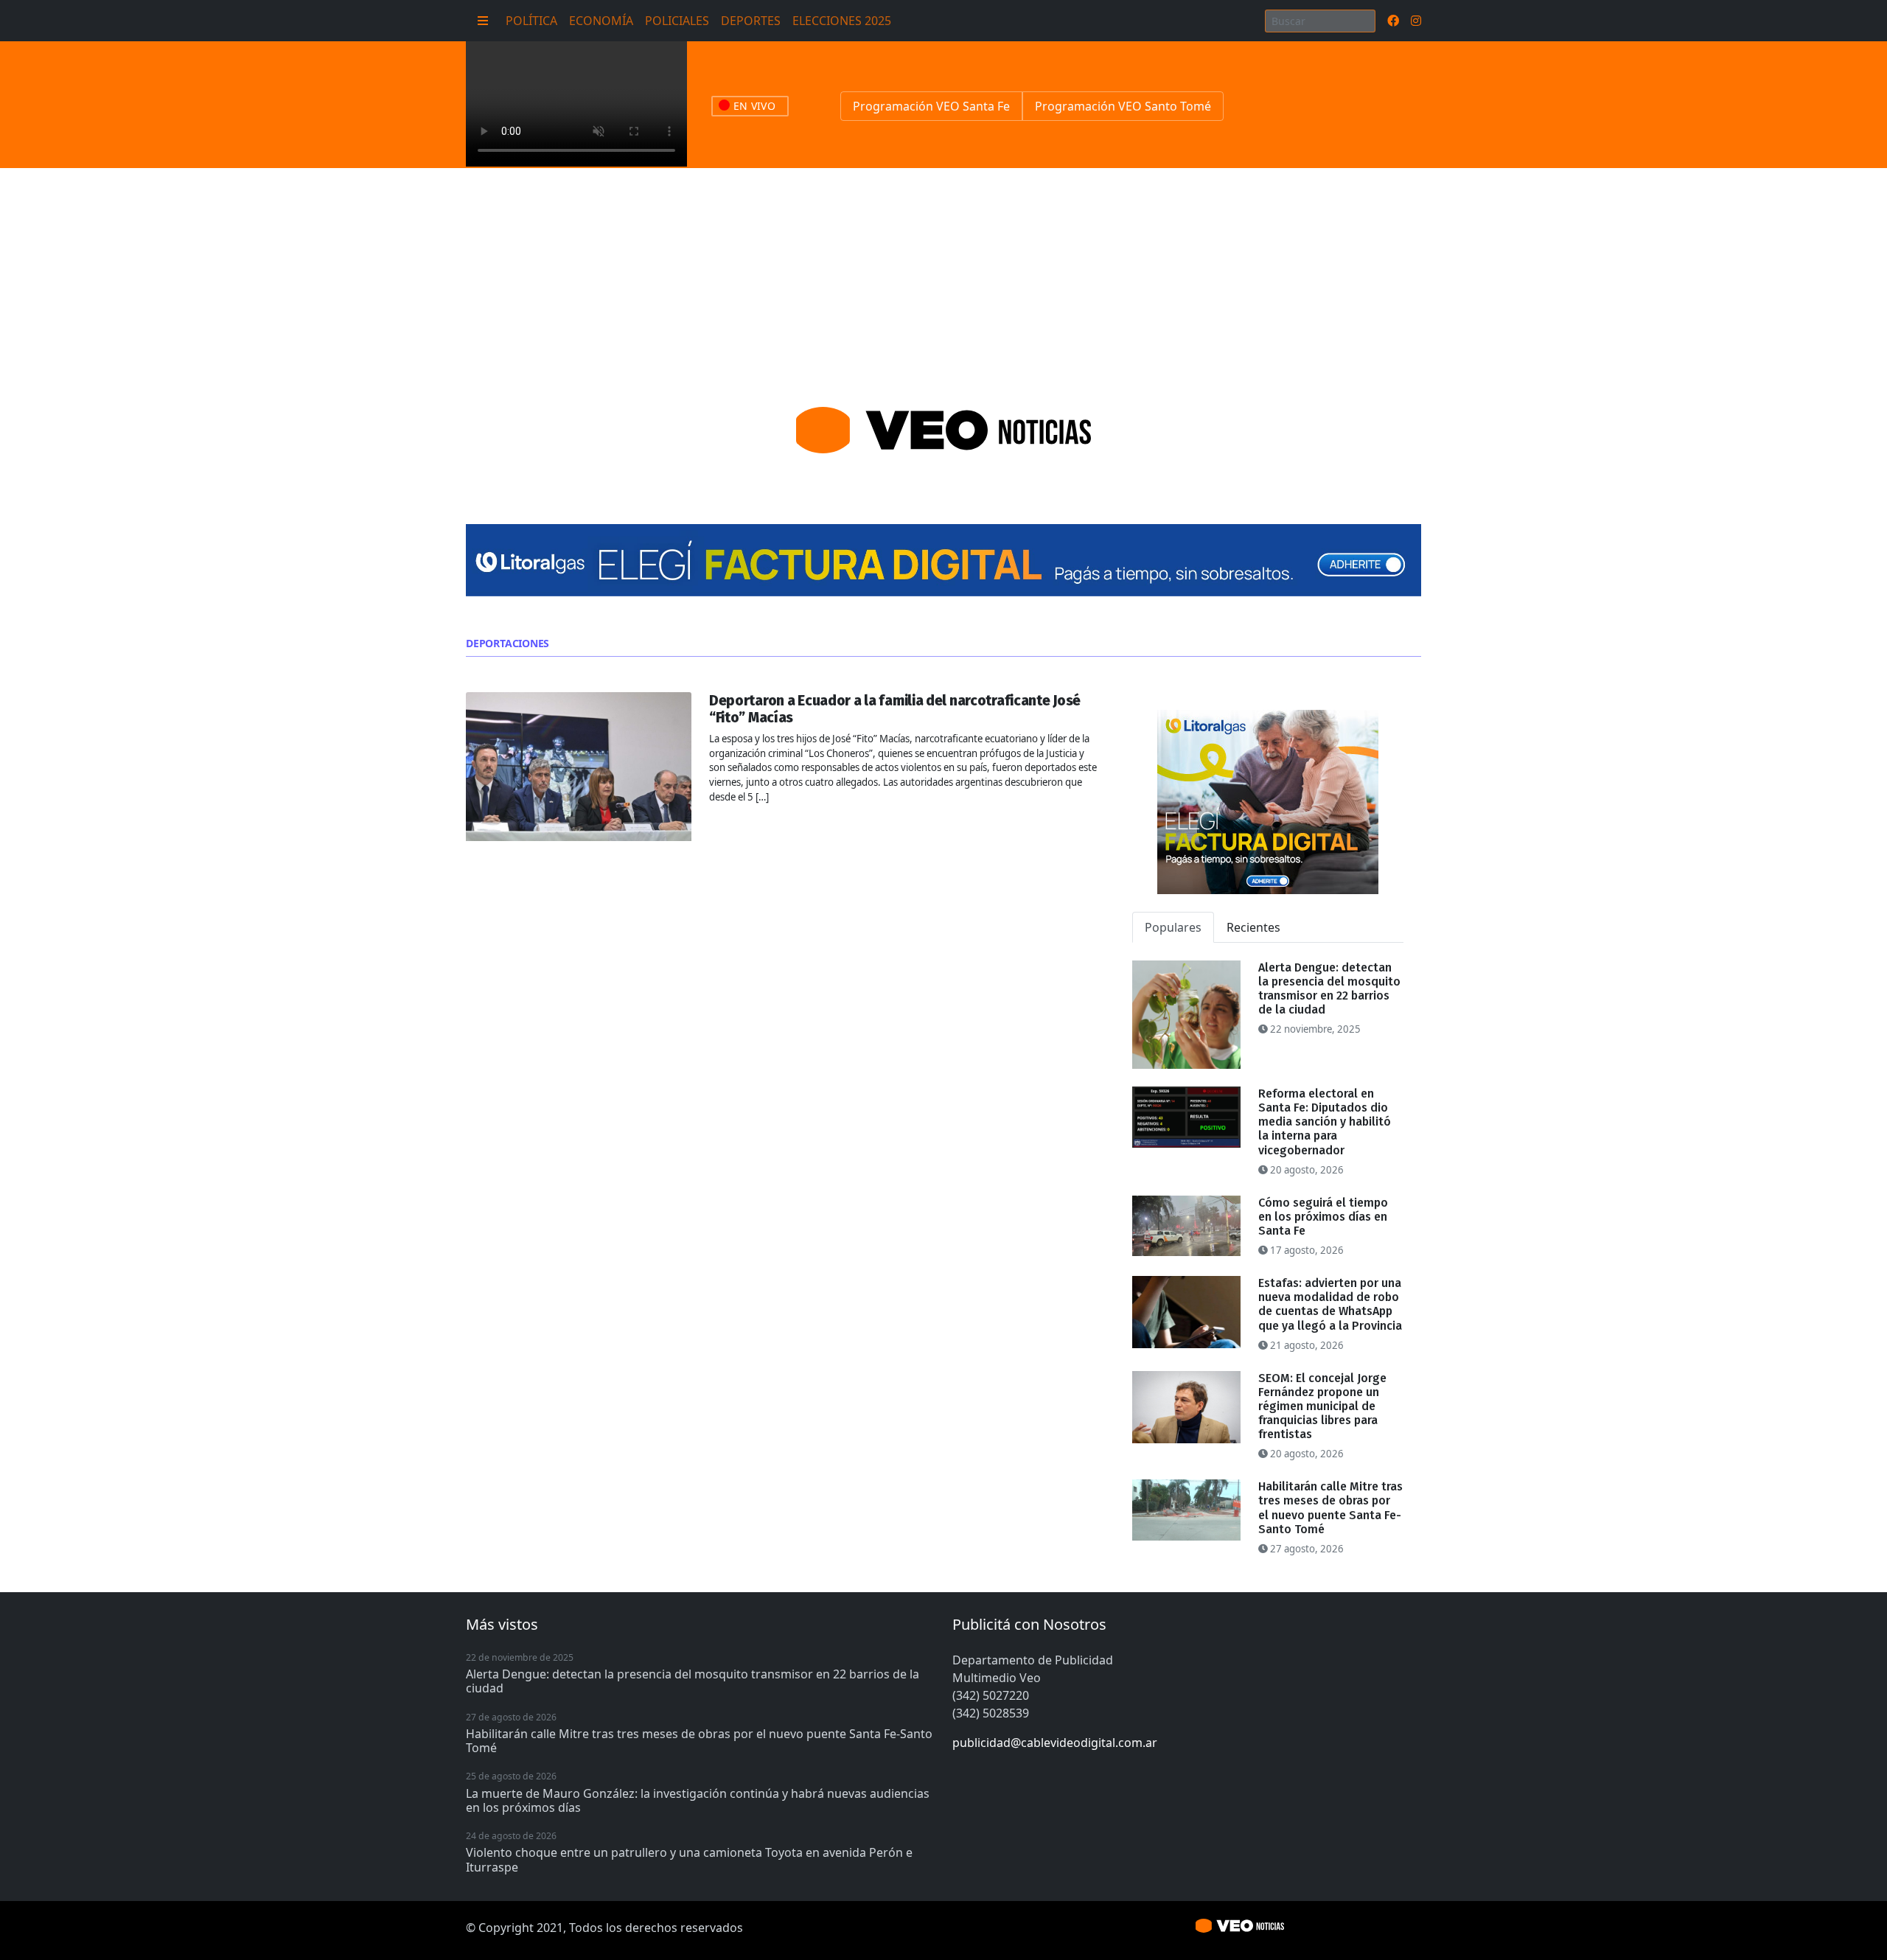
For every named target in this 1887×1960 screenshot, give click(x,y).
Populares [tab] (1173, 927)
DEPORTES (751, 21)
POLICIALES (677, 21)
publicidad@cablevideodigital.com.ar (1055, 1743)
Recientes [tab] (1253, 927)
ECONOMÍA (601, 21)
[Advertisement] (943, 279)
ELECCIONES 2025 (842, 21)
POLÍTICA (531, 21)
